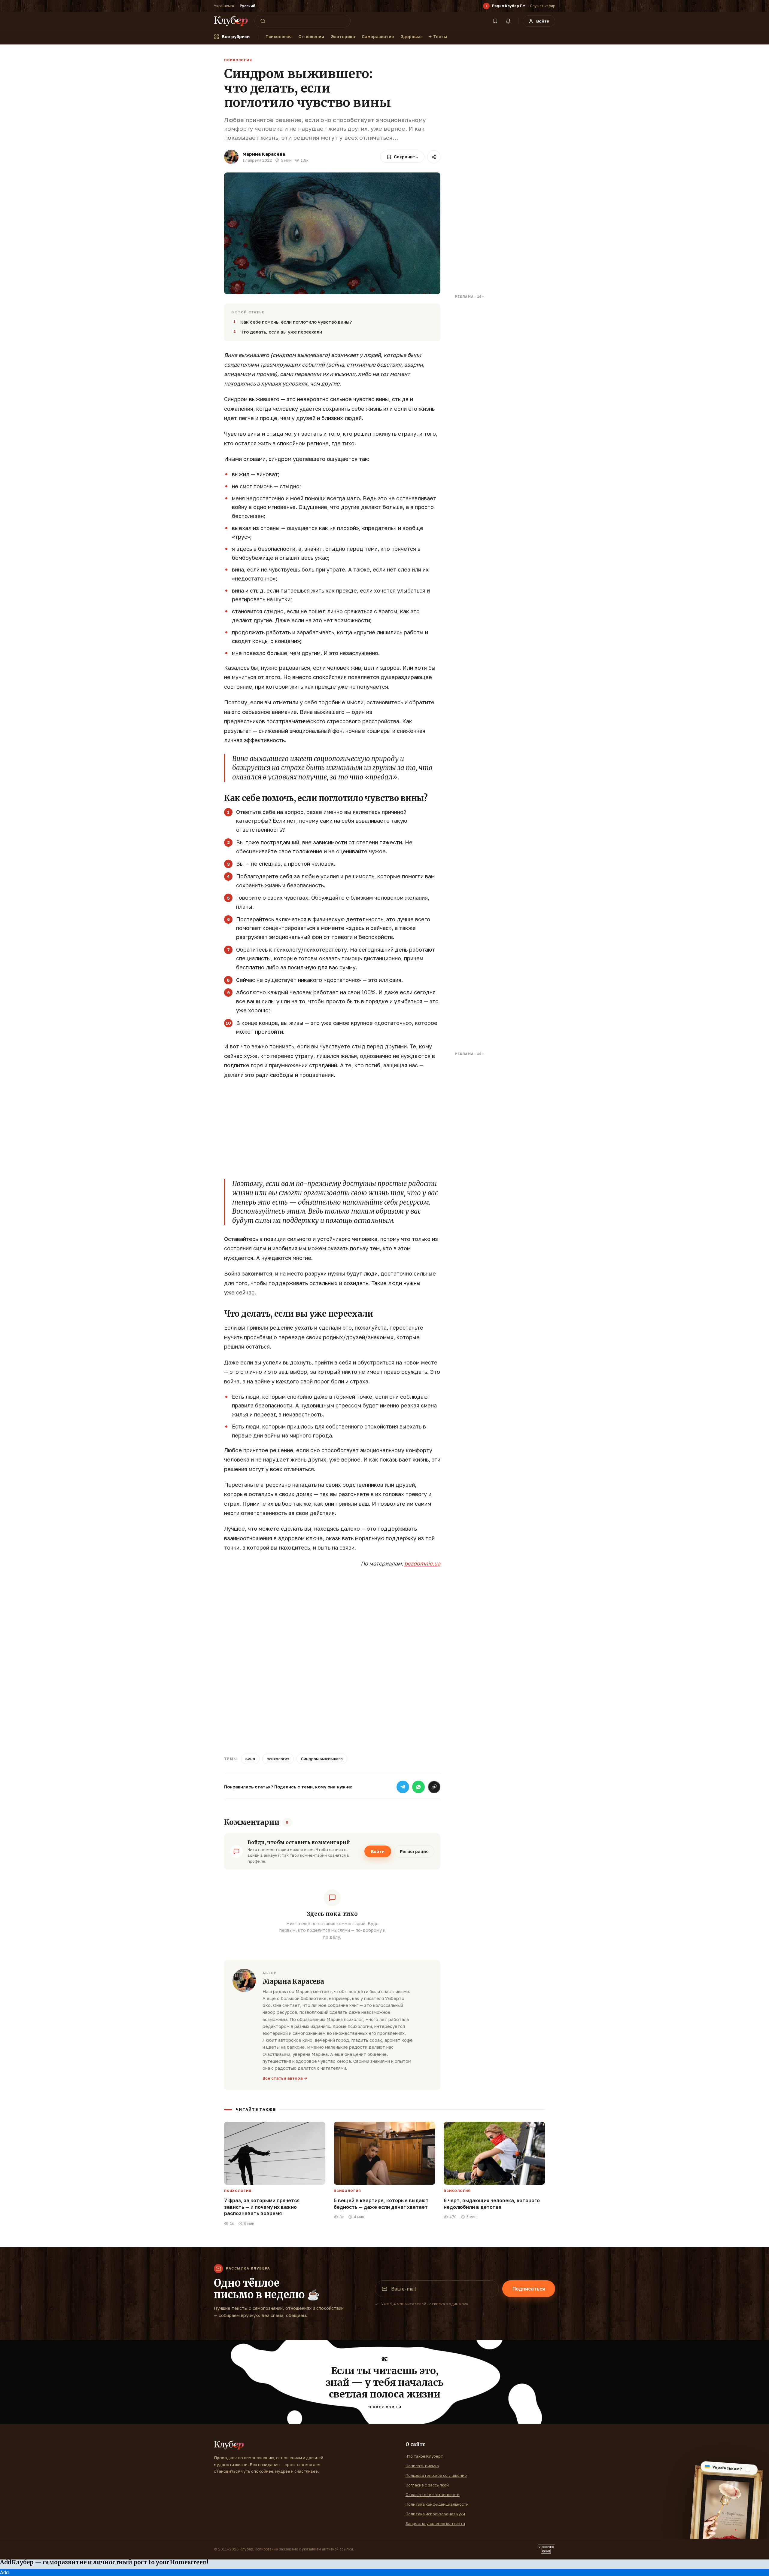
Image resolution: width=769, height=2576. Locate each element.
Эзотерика (343, 37)
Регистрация (414, 1851)
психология (278, 1759)
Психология (279, 37)
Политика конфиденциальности (437, 2504)
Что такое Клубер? (424, 2456)
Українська (224, 6)
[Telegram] (403, 1787)
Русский (248, 6)
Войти (378, 1851)
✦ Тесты (438, 37)
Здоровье (411, 37)
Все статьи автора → (285, 2078)
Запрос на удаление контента (435, 2523)
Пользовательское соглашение (436, 2475)
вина (250, 1759)
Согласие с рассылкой (427, 2485)
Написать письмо (422, 2466)
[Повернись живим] (546, 2549)
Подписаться (529, 2289)
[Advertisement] (332, 1128)
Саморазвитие (378, 37)
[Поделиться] (434, 157)
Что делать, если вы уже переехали (281, 332)
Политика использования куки (435, 2514)
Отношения (311, 37)
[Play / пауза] (486, 6)
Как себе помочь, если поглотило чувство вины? (296, 322)
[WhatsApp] (418, 1787)
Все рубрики (236, 37)
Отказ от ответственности (433, 2495)
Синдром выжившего (322, 1759)
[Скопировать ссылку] (434, 1787)
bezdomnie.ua (422, 1563)
